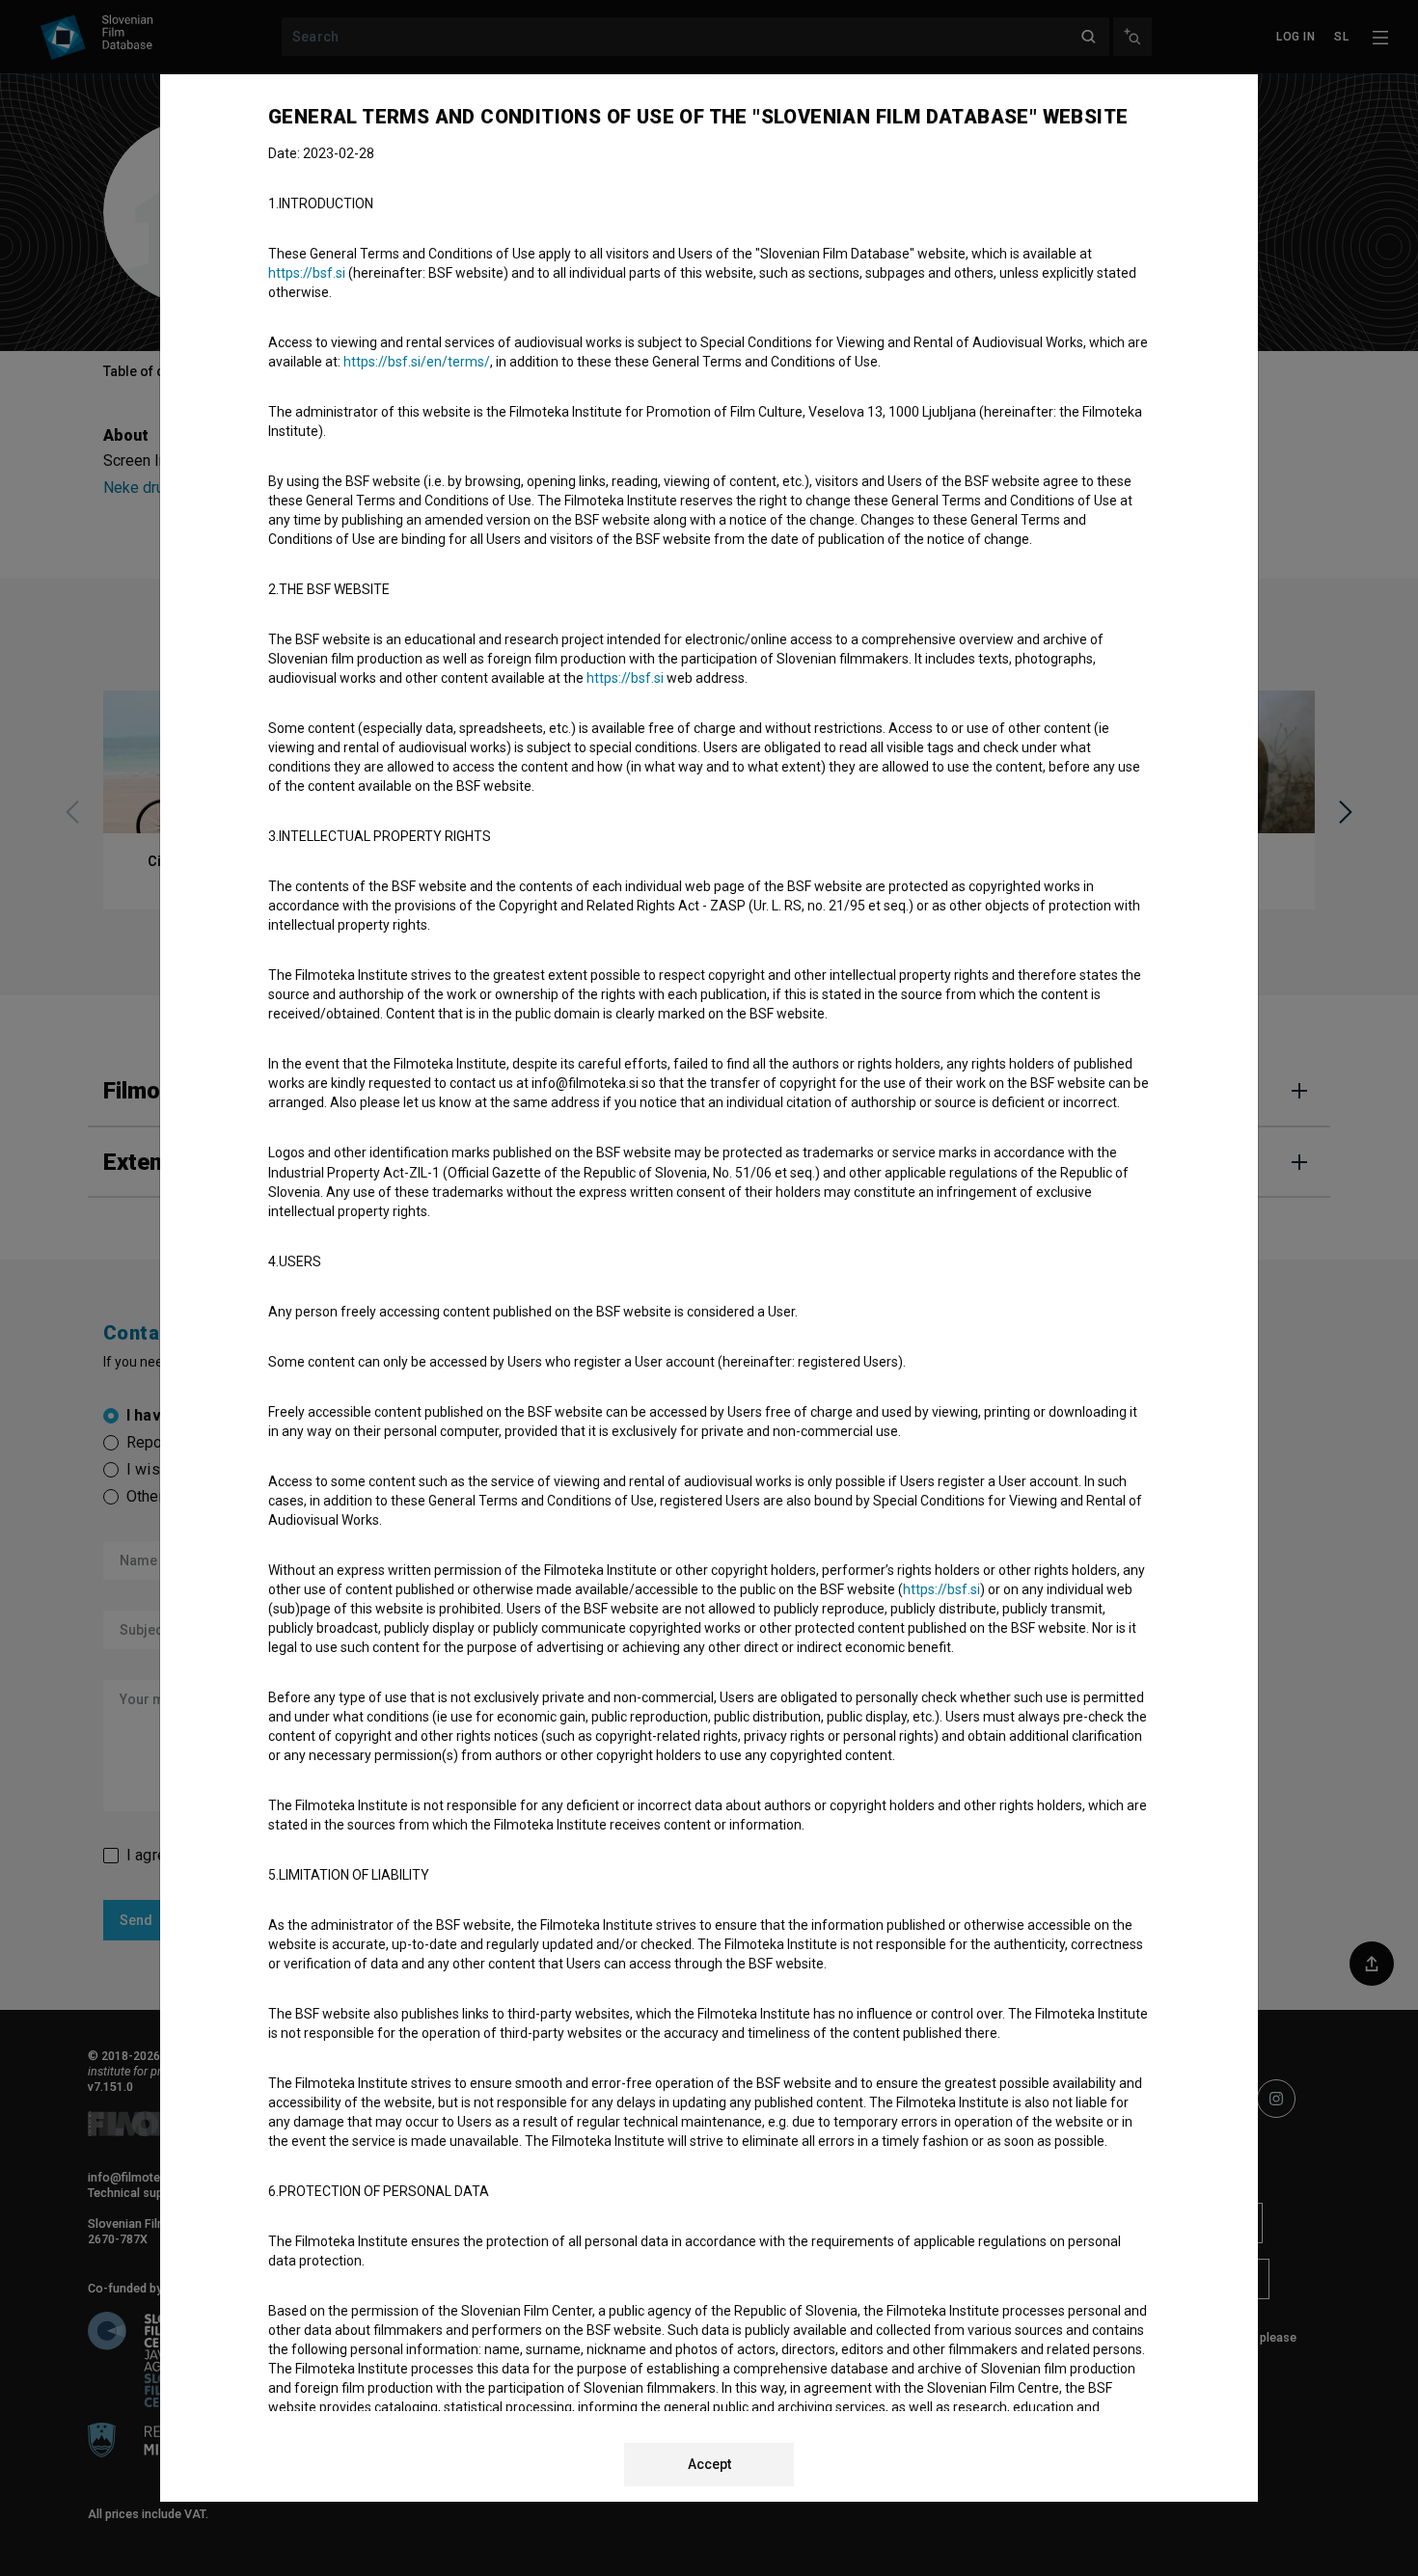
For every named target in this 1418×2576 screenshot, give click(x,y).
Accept (709, 2464)
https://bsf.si (307, 273)
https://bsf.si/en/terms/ (417, 362)
